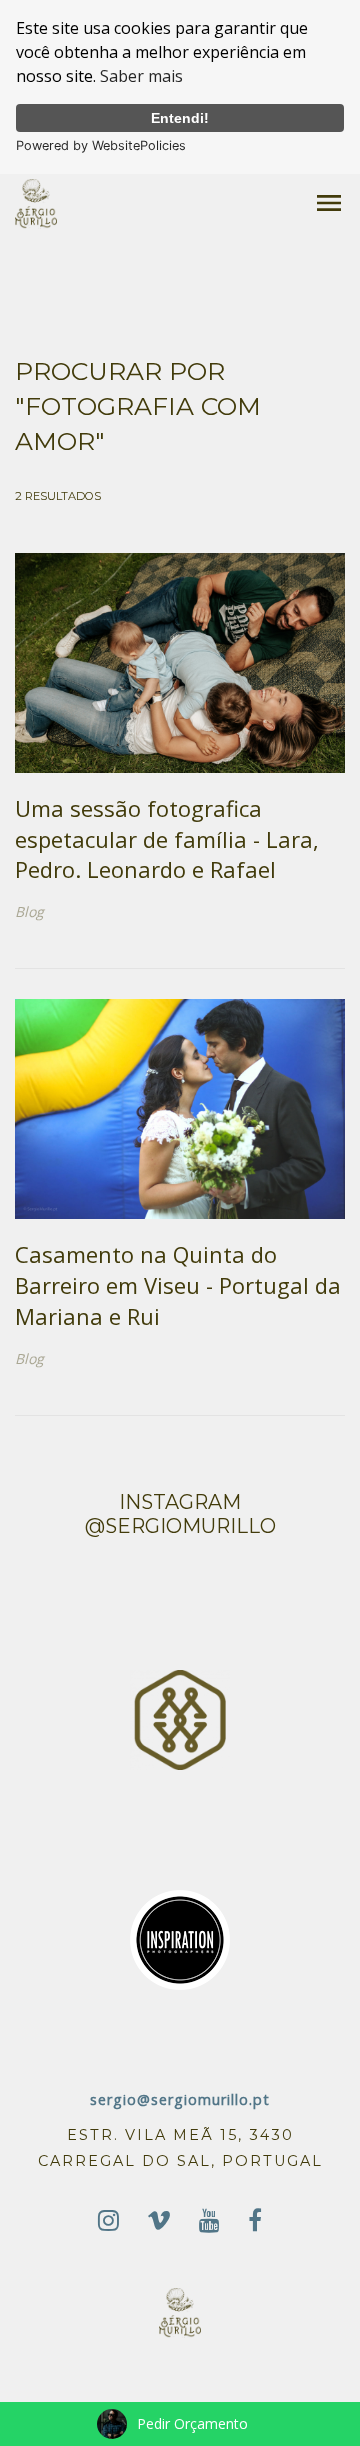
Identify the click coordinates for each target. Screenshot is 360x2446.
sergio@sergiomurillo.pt (180, 2099)
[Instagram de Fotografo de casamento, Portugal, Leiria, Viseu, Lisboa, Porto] (108, 2220)
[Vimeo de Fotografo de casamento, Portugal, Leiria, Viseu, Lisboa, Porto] (159, 2220)
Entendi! (180, 118)
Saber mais (141, 76)
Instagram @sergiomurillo (180, 1514)
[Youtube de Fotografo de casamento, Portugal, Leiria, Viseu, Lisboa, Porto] (209, 2220)
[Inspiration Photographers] (180, 1938)
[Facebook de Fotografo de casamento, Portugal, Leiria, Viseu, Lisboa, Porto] (255, 2220)
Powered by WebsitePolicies (101, 145)
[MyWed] (180, 1718)
